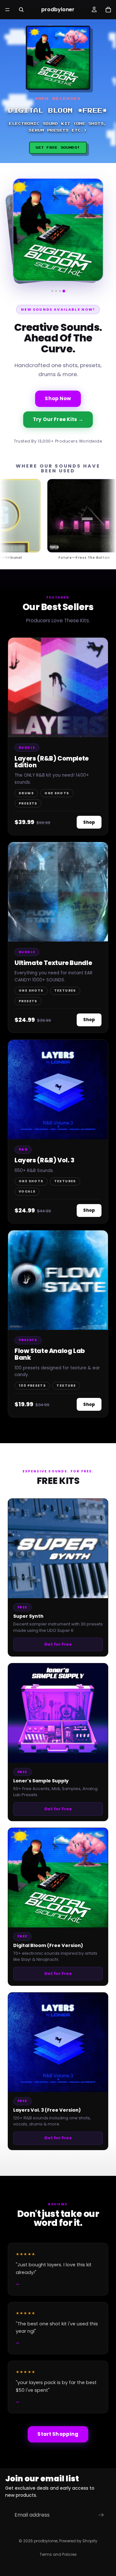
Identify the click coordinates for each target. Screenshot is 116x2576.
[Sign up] (101, 2515)
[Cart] (108, 10)
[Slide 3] (60, 291)
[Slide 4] (64, 291)
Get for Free (58, 1644)
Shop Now (58, 398)
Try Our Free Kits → (58, 419)
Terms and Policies (58, 2554)
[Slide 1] (52, 291)
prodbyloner (46, 2541)
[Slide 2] (56, 291)
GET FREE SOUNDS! (58, 148)
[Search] (21, 10)
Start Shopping (58, 2434)
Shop (89, 822)
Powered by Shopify (78, 2541)
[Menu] (7, 10)
